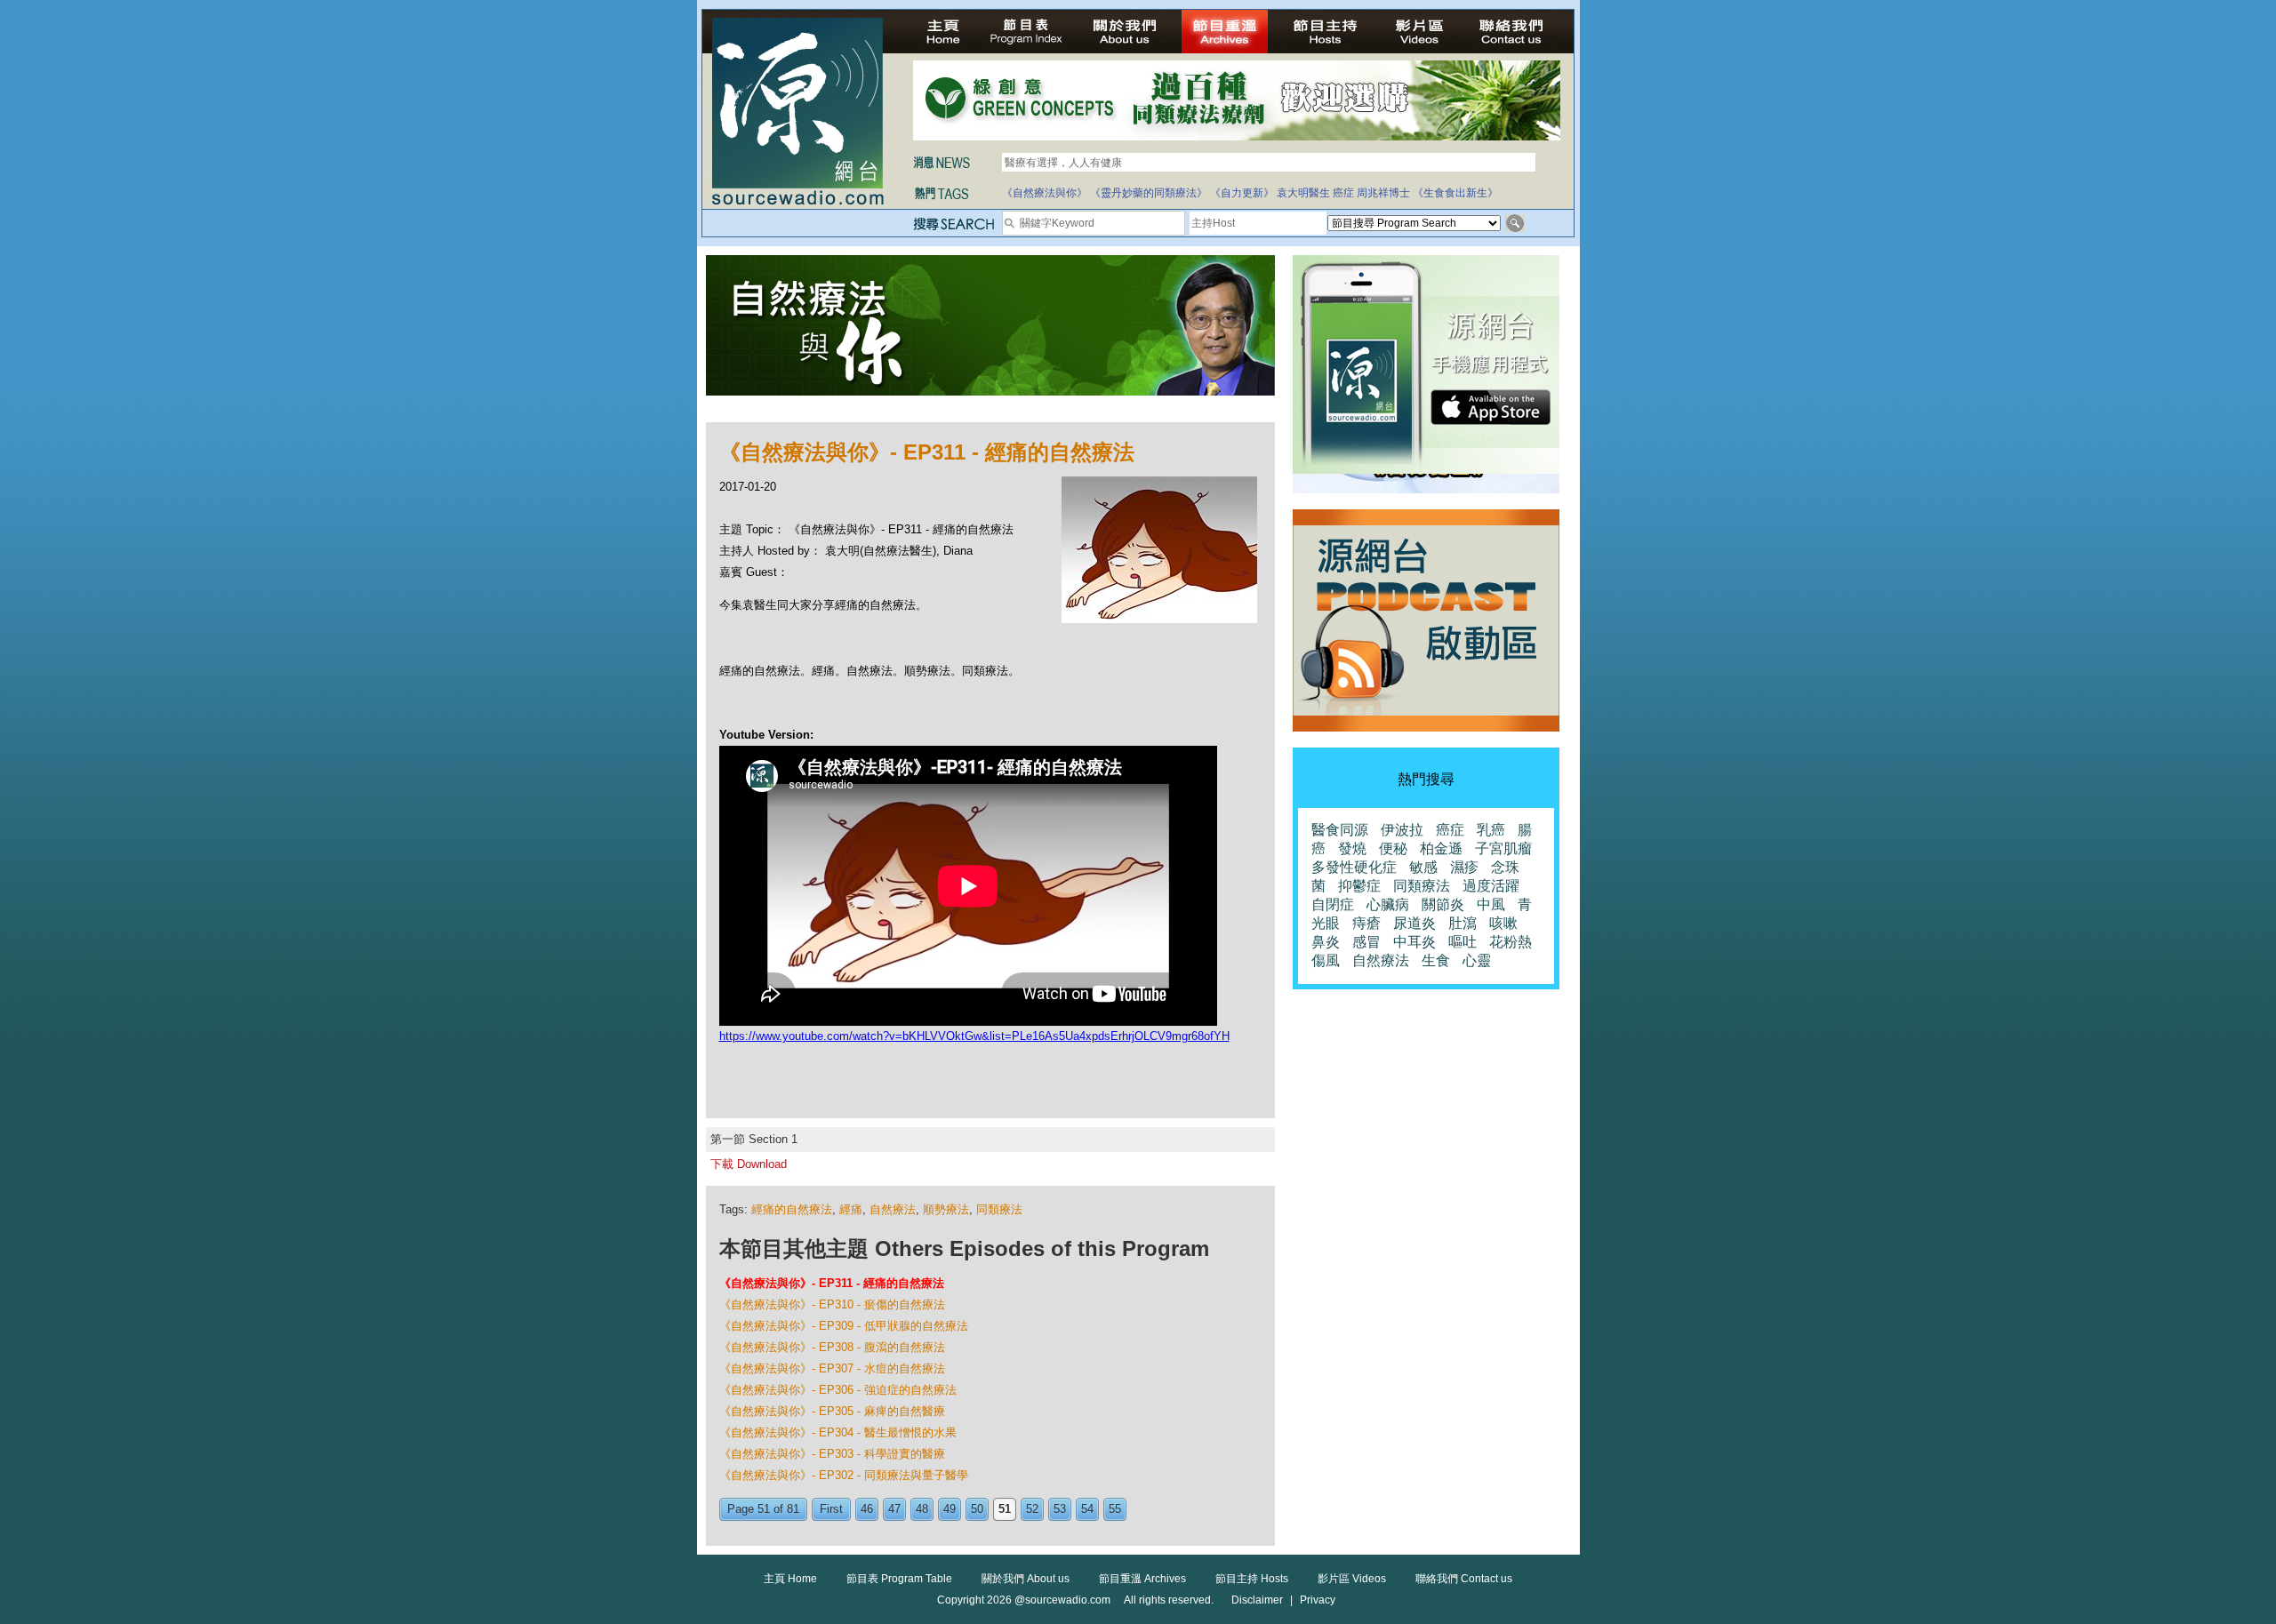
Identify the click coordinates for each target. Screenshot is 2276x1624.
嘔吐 (1463, 942)
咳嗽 (1503, 923)
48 (922, 1509)
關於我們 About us (1026, 1579)
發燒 (1352, 848)
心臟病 (1388, 904)
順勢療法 (946, 1209)
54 (1087, 1509)
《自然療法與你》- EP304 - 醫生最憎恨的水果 (838, 1432)
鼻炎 (1326, 942)
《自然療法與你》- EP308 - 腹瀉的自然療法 (832, 1347)
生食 (1436, 960)
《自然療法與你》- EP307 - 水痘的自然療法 (832, 1368)
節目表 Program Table (899, 1579)
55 (1115, 1509)
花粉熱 (1511, 942)
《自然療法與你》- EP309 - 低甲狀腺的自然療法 (844, 1326)
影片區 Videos (1352, 1579)
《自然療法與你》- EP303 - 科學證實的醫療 (832, 1454)
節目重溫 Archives (1142, 1579)
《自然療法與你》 (1045, 193)
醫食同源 (1340, 830)
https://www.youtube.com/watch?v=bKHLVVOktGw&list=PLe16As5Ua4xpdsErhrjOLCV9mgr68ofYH (974, 1036)
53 (1060, 1509)
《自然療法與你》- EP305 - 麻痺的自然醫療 (832, 1411)
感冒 (1366, 942)
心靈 (1477, 960)
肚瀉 (1463, 923)
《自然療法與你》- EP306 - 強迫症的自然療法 (838, 1390)
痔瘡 (1366, 923)
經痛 (851, 1209)
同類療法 (999, 1209)
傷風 (1326, 960)
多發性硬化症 (1354, 867)
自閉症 (1333, 904)
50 (977, 1509)
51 (1005, 1509)
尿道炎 (1414, 923)
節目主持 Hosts (1252, 1579)
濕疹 (1464, 867)
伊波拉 (1402, 830)
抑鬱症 (1359, 886)
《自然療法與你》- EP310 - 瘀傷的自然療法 (832, 1304)
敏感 (1423, 867)
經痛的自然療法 (792, 1209)
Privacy (1318, 1600)
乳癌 (1491, 830)
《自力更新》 (1242, 193)
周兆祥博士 (1383, 193)
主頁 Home (790, 1579)
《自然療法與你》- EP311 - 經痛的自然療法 (832, 1283)
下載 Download (749, 1164)
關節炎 (1443, 904)
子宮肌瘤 (1503, 848)
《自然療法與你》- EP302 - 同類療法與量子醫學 (844, 1475)
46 (867, 1509)
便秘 (1393, 848)
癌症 (1343, 193)
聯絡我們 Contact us (1464, 1579)
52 (1032, 1509)
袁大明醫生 (1303, 193)
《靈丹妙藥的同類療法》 (1149, 193)
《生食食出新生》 (1455, 193)
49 (950, 1509)
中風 (1491, 904)
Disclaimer (1257, 1600)
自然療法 (893, 1209)
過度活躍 (1491, 886)
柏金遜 (1441, 848)
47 (894, 1509)
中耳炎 (1414, 942)
